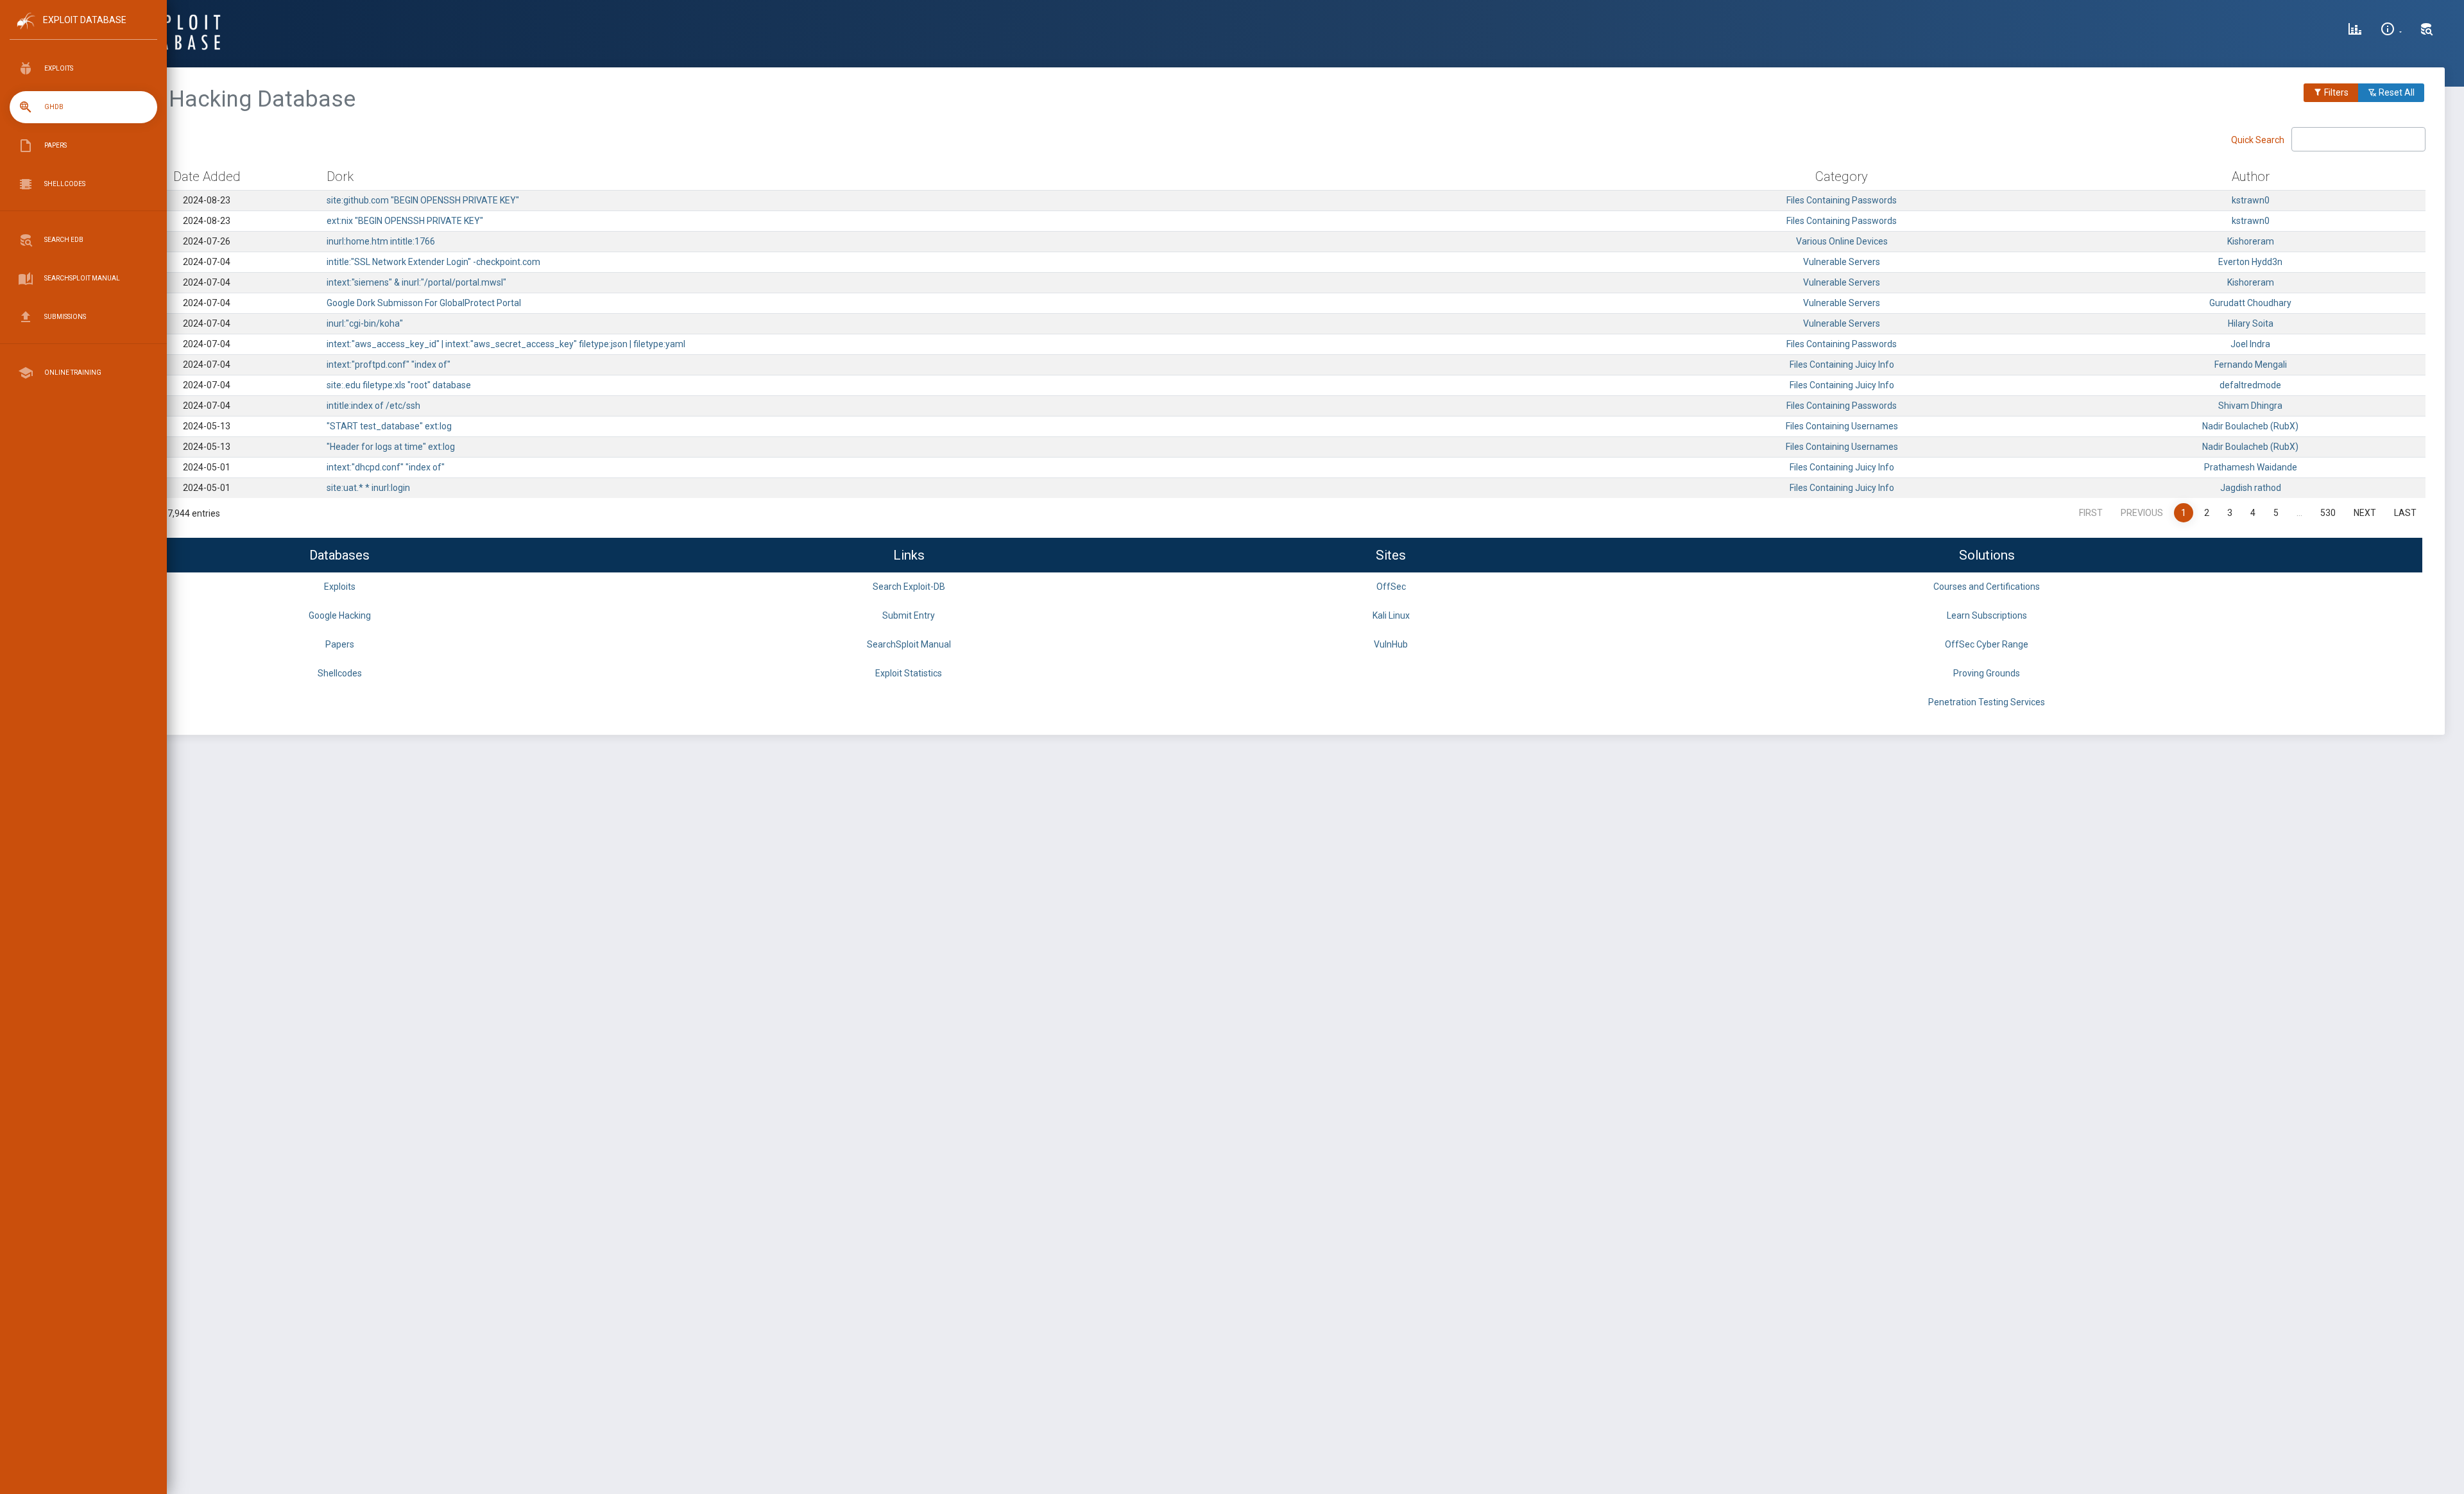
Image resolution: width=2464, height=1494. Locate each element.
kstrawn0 (2251, 200)
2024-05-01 (207, 467)
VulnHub (1391, 644)
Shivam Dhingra (2250, 406)
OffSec (1391, 587)
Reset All (2396, 92)
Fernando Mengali (2251, 365)
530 (2328, 513)
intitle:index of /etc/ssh (373, 406)
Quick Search (2259, 140)
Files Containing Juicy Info (1842, 365)
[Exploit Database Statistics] (2355, 31)
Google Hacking (340, 615)
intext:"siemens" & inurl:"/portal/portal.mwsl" (416, 282)
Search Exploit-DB (909, 587)
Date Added (207, 176)
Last (2405, 513)
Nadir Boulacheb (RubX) (2250, 426)
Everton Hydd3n (2250, 262)
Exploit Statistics (909, 673)
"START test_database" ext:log (389, 426)
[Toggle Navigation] (83, 31)
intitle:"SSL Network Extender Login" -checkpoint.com (433, 262)
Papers (340, 644)
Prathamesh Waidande (2251, 467)
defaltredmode (2250, 385)
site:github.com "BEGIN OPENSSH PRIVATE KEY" (423, 200)
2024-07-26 (207, 241)
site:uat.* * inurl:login (368, 488)
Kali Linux (1391, 615)
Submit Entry (909, 615)
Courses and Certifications (1987, 587)
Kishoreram (2251, 241)
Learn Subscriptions (1987, 615)
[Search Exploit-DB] (2427, 31)
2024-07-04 (207, 262)
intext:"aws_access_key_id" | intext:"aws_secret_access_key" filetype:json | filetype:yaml (506, 344)
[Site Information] (2391, 31)
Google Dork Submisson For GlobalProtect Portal (424, 303)
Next (2365, 513)
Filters (2335, 92)
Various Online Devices (1842, 241)
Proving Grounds (1987, 673)
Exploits (340, 587)
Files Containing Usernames (1842, 426)
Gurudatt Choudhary (2250, 303)
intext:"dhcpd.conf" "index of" (386, 467)
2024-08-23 (207, 200)
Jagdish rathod (2251, 488)
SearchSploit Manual (909, 644)
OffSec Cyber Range (1987, 644)
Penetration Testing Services (1987, 702)
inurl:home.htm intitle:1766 (381, 241)
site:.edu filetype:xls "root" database (399, 385)
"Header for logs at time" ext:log (391, 447)
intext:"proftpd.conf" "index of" (389, 365)
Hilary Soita (2251, 323)
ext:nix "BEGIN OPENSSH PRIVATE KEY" (405, 221)
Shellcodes (340, 673)
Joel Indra (2250, 344)
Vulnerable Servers (1842, 262)
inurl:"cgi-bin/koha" (365, 323)
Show (102, 144)
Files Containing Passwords (1842, 200)
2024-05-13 (207, 426)
